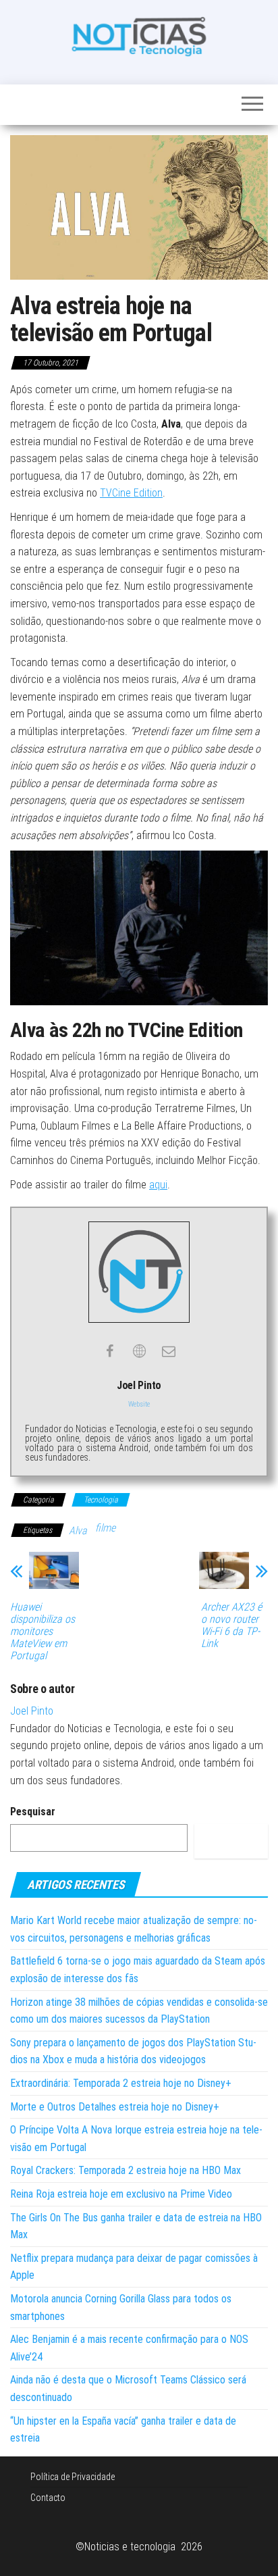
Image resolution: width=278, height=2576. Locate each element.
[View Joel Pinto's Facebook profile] (109, 1351)
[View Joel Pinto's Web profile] (139, 1351)
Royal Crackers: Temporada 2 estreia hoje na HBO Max (126, 2170)
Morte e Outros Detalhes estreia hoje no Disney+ (115, 2107)
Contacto (48, 2498)
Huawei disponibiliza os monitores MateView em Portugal (43, 1632)
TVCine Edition (131, 493)
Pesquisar (33, 1812)
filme (105, 1528)
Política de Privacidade (73, 2477)
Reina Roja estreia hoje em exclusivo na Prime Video (121, 2194)
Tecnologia (101, 1500)
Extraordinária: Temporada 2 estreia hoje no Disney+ (121, 2083)
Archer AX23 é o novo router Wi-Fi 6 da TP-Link (231, 1625)
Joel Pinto (32, 1711)
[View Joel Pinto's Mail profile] (169, 1351)
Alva (78, 1531)
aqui (158, 1185)
